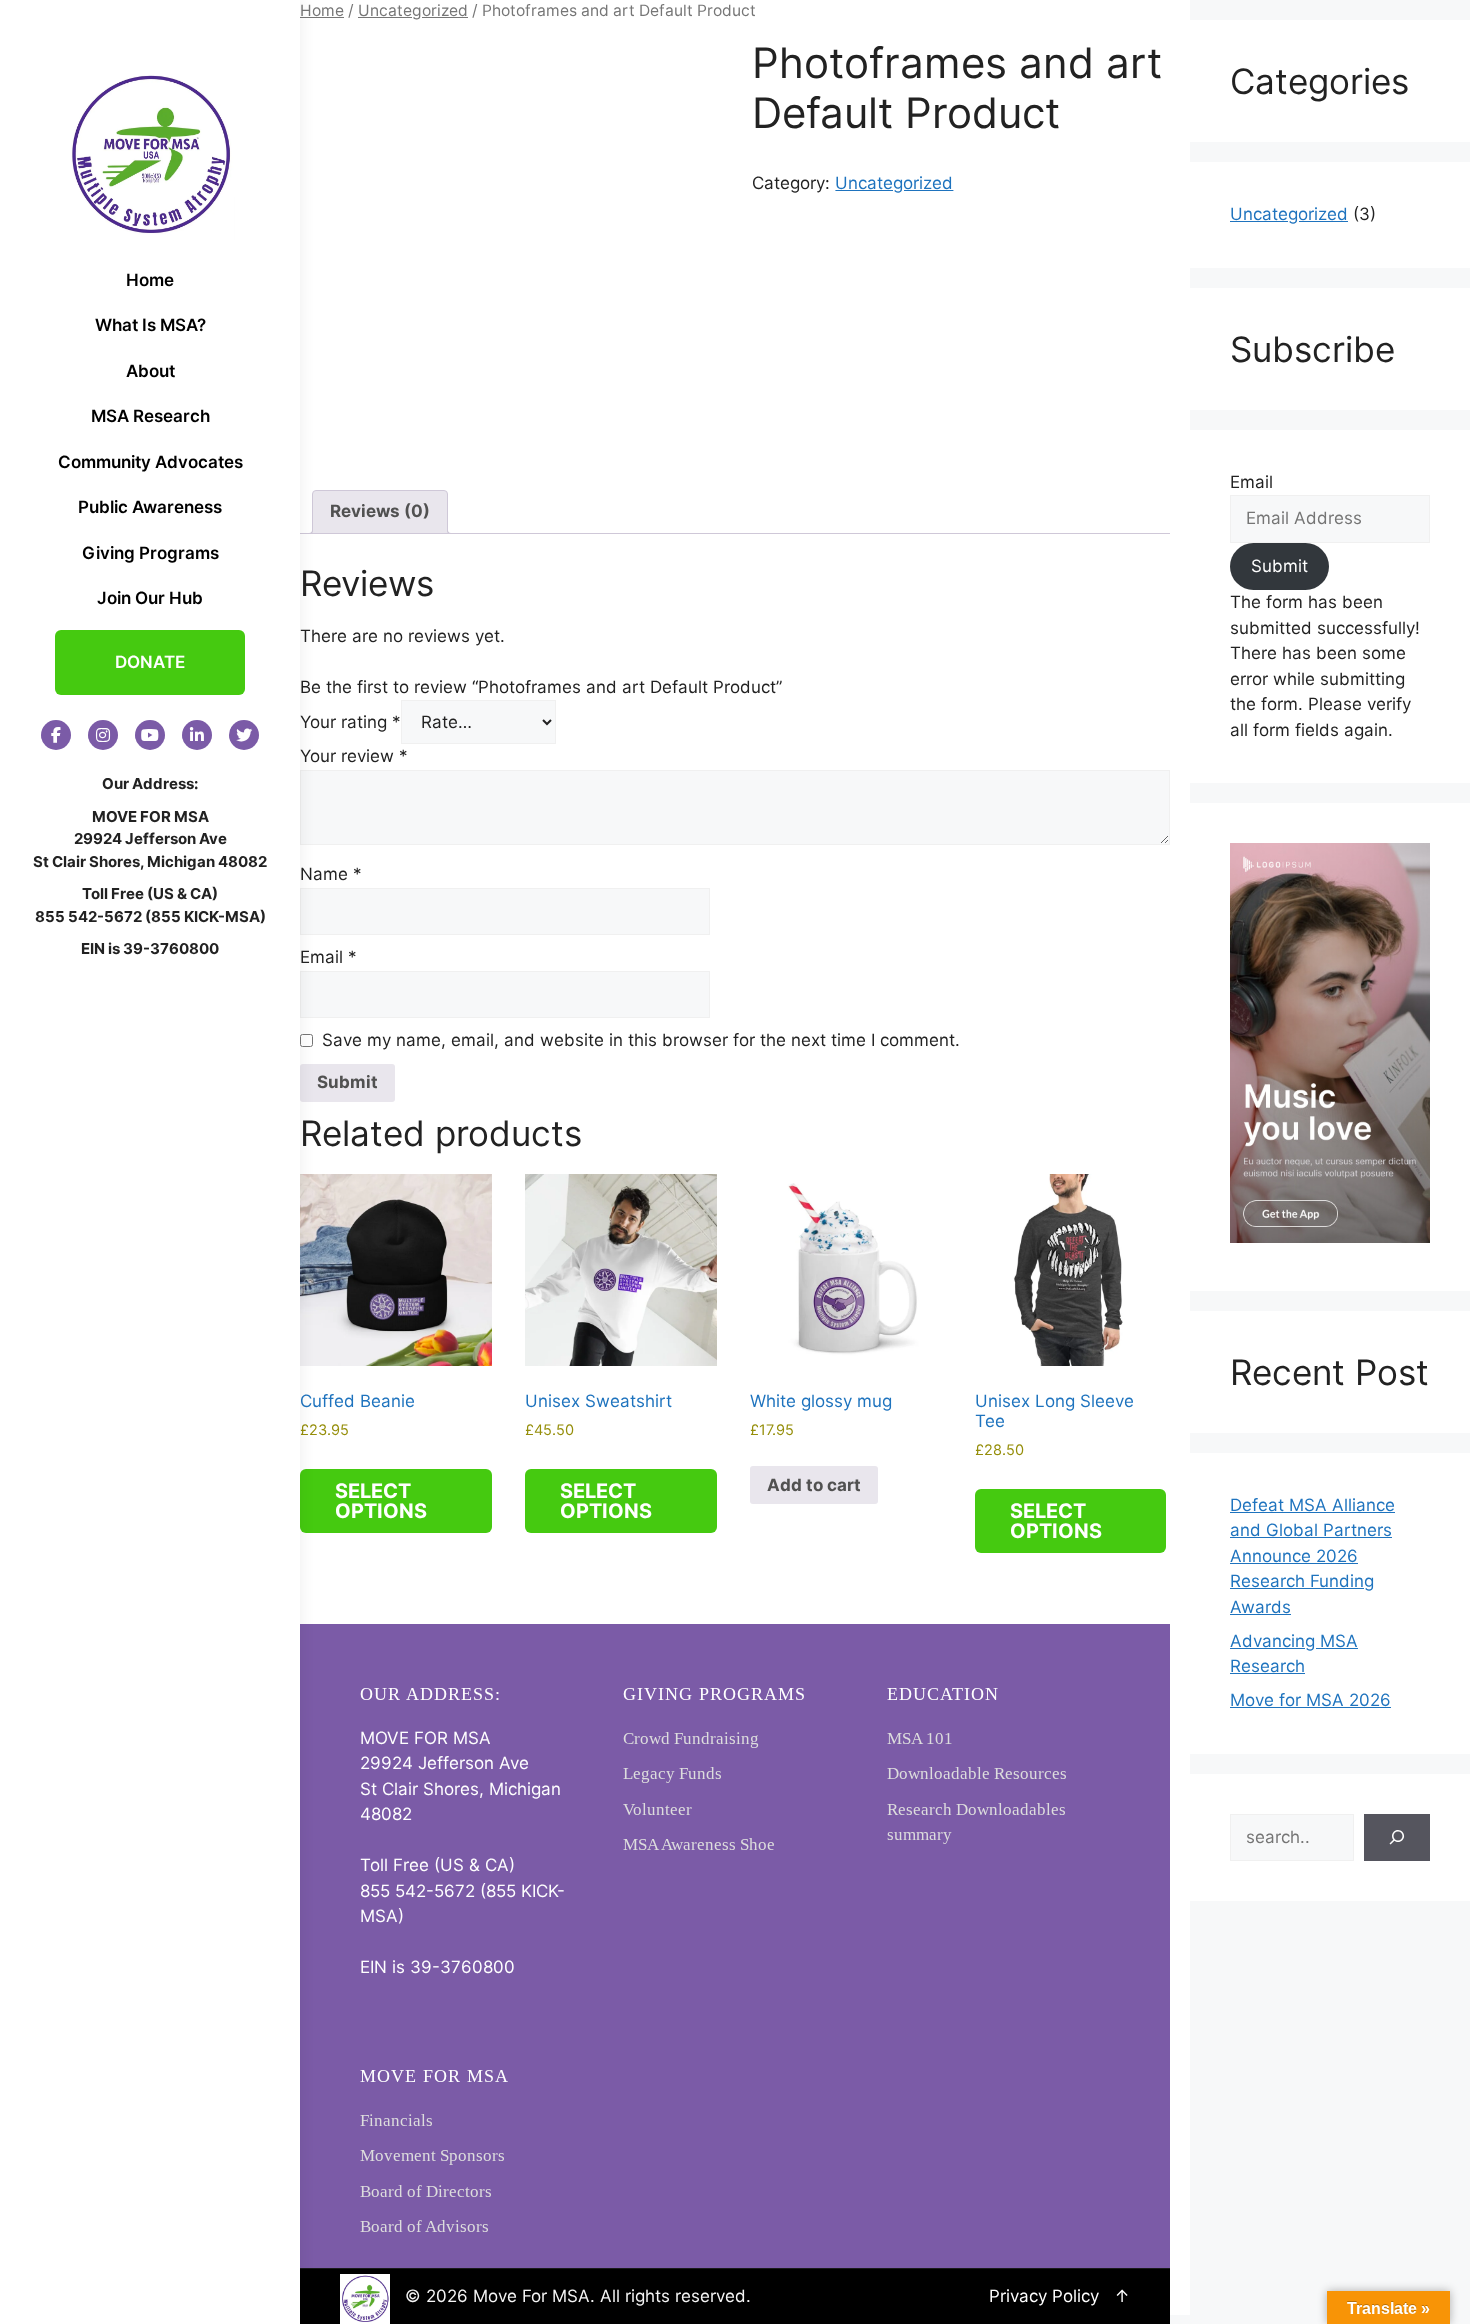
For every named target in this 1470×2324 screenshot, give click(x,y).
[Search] (1397, 1838)
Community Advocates (150, 462)
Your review (354, 756)
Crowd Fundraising (691, 1738)
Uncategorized (413, 10)
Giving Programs (150, 553)
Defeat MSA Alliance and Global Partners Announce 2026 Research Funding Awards (1312, 1556)
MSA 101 (920, 1738)
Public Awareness (150, 507)
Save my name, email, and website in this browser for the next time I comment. (641, 1040)
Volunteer (657, 1809)
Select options (381, 1501)
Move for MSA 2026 (1310, 1700)
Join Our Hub (150, 598)
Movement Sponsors (432, 2155)
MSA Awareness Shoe (699, 1844)
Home (150, 280)
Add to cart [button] (814, 1485)
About (150, 371)
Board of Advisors (424, 2226)
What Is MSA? (150, 325)
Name (331, 874)
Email (328, 957)
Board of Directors (426, 2191)
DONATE (150, 662)
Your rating (350, 722)
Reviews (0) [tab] (380, 511)
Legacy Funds (672, 1773)
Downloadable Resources (977, 1773)
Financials (396, 2120)
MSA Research (150, 416)
